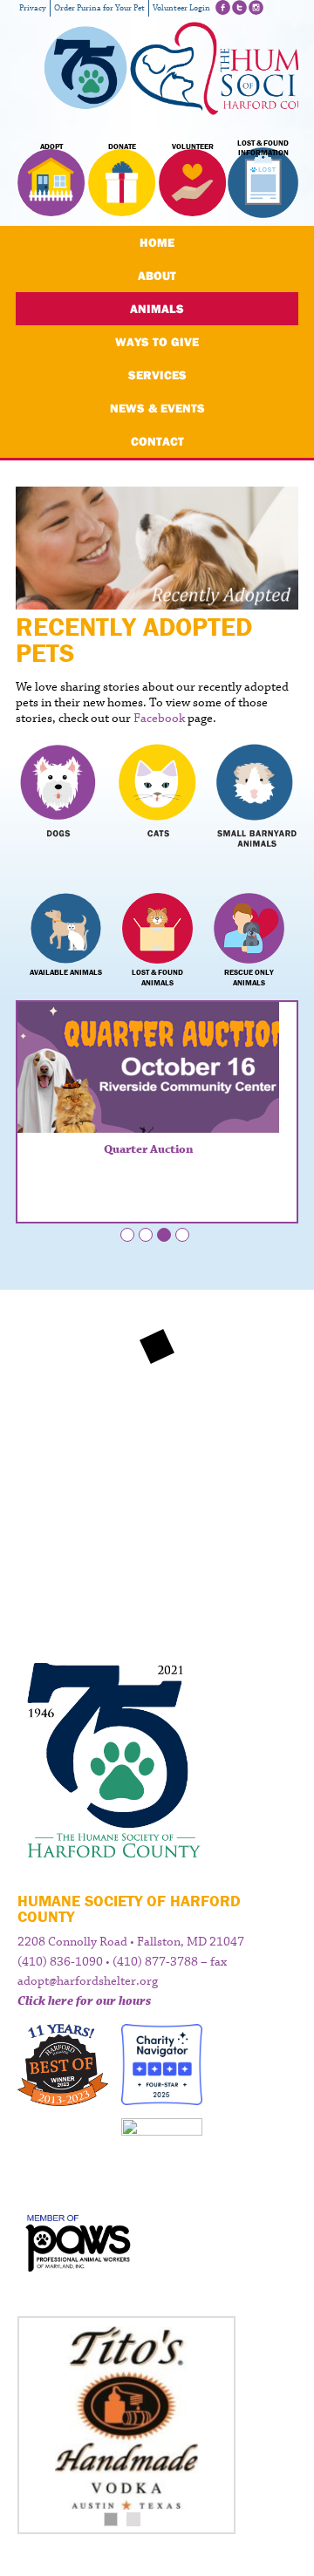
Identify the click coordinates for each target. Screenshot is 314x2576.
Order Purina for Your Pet (99, 8)
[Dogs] (58, 801)
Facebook (223, 7)
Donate (122, 147)
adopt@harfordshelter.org (88, 1981)
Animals (157, 309)
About (157, 276)
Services (157, 375)
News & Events (157, 408)
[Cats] (157, 801)
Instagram (256, 7)
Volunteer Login (181, 8)
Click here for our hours (84, 2001)
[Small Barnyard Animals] (256, 801)
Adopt (51, 147)
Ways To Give (157, 342)
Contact (157, 441)
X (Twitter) (239, 7)
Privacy (33, 8)
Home (157, 242)
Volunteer (193, 147)
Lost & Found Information (263, 148)
